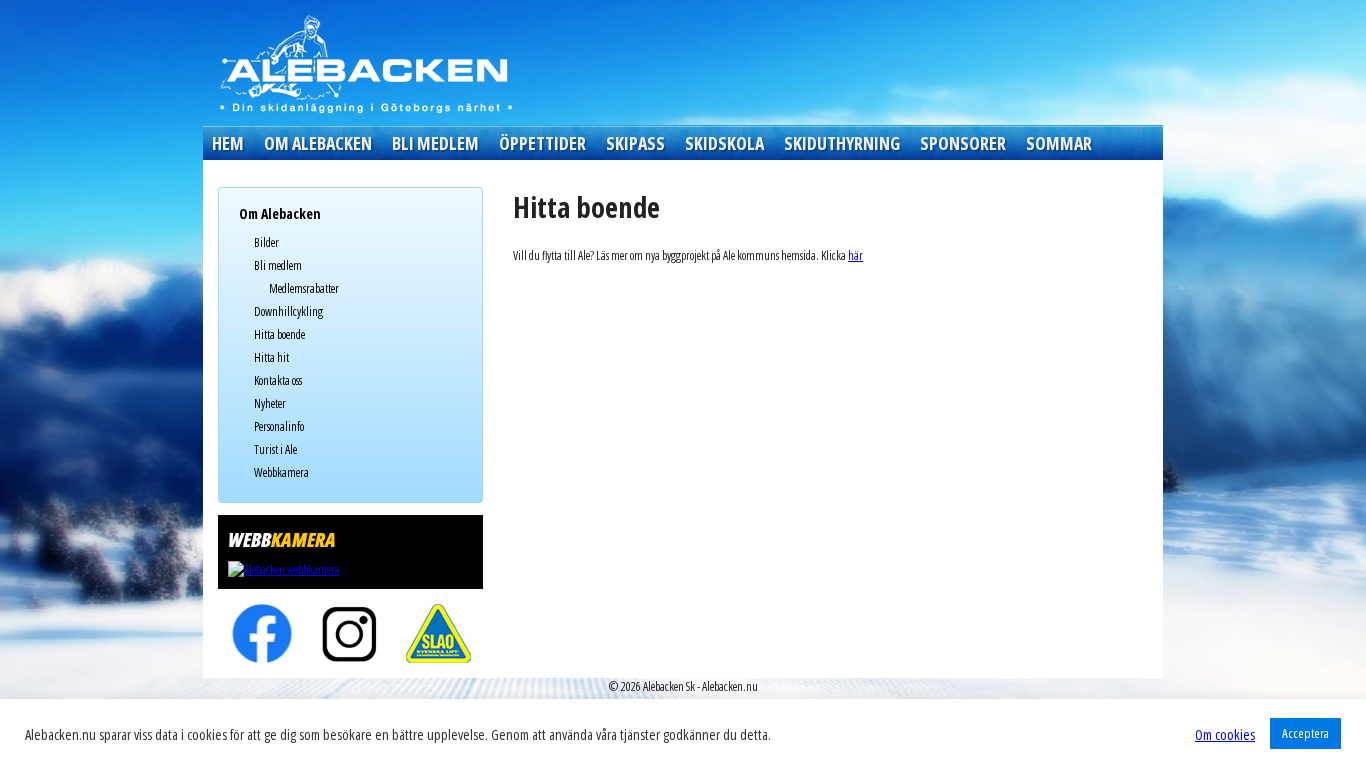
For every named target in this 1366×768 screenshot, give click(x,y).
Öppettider (542, 143)
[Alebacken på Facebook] (262, 633)
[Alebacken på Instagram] (350, 633)
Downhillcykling (288, 311)
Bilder (266, 242)
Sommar (1059, 143)
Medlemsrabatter (304, 288)
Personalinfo (279, 426)
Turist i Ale (275, 449)
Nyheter (270, 403)
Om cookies (1225, 734)
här (855, 255)
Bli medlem (435, 143)
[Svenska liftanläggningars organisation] (438, 633)
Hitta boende (279, 334)
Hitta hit (271, 357)
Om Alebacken (318, 143)
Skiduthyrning (842, 143)
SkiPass (635, 143)
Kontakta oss (278, 380)
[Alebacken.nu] (365, 63)
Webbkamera (281, 472)
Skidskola (724, 143)
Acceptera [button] (1305, 733)
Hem (228, 143)
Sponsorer (963, 143)
